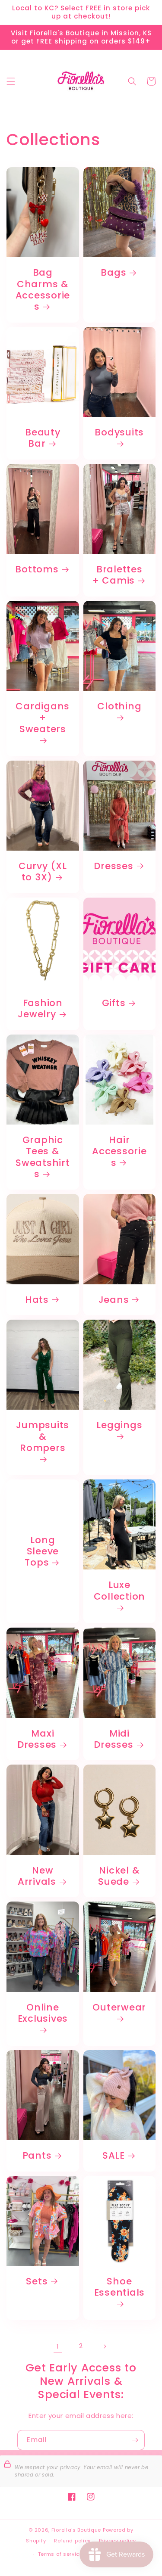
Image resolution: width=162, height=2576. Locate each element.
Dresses (113, 866)
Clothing (119, 707)
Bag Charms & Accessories (43, 290)
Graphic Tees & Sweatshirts (43, 1157)
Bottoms (37, 569)
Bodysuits (119, 433)
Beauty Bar (43, 438)
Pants (37, 2156)
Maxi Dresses (37, 1739)
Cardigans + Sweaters (43, 718)
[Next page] (105, 2346)
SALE (114, 2156)
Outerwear (119, 2008)
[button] (11, 81)
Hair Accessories (119, 1151)
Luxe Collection (120, 1591)
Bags (113, 273)
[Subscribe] (135, 2440)
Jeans (114, 1300)
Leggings (119, 1425)
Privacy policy (118, 2541)
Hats (37, 1300)
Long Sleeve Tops (42, 1552)
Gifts (114, 1003)
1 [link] (58, 2346)
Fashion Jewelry (40, 1009)
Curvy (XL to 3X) (43, 872)
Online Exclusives (43, 2013)
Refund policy (72, 2541)
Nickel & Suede (119, 1876)
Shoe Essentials (120, 2287)
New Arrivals (37, 1876)
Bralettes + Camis (118, 575)
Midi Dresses (113, 1739)
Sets (37, 2281)
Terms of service (60, 2554)
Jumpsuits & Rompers (43, 1437)
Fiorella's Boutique (76, 2530)
